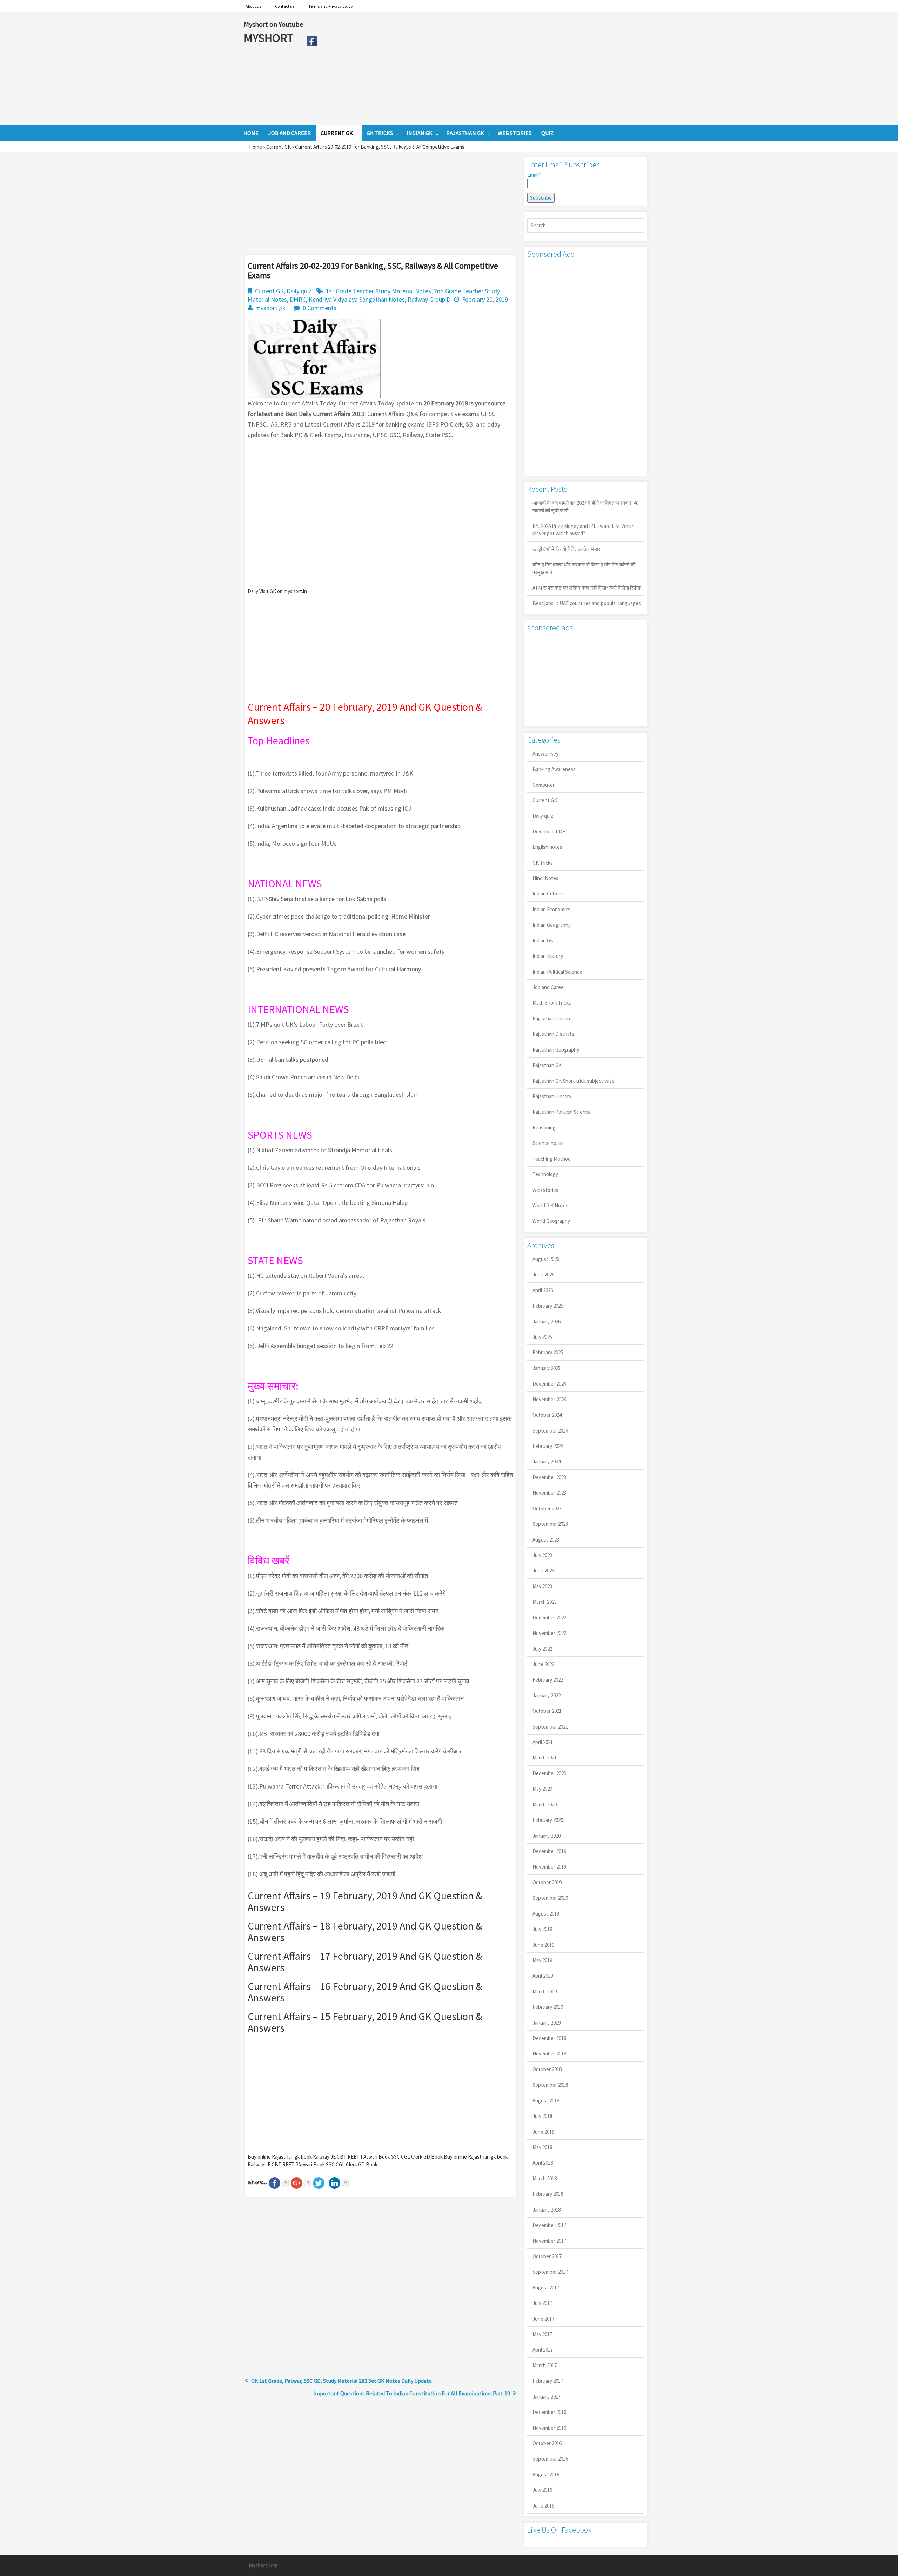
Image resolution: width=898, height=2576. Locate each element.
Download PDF (549, 831)
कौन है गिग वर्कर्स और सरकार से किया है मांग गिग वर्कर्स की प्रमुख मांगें (584, 568)
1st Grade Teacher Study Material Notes (378, 291)
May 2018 (542, 2147)
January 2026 (547, 1321)
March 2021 (545, 1757)
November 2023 (549, 1493)
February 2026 (548, 1306)
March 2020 (545, 1804)
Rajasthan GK (547, 1065)
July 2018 (542, 2116)
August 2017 (546, 2287)
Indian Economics (551, 909)
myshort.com (263, 2565)
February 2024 (548, 1446)
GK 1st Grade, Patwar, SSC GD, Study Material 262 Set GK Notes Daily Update (341, 2381)
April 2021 (543, 1742)
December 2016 (549, 2412)
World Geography (551, 1221)
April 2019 (543, 1976)
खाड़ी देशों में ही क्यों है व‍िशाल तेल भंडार (567, 549)
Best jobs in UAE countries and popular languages (587, 603)
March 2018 (545, 2178)
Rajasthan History (552, 1096)
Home (256, 147)
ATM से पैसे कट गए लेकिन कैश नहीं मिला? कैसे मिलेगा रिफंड (587, 588)
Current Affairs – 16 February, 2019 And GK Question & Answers (365, 1992)
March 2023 (545, 1602)
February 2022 (548, 1680)
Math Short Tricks (552, 1003)
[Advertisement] (487, 68)
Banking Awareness (554, 769)
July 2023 (542, 1555)
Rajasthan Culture (552, 1018)
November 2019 (549, 1867)
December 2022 (549, 1618)
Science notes (548, 1143)
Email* (534, 175)
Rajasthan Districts (553, 1034)
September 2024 (550, 1431)
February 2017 (548, 2381)
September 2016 (550, 2459)
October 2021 (547, 1711)
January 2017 (547, 2397)
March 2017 (545, 2365)
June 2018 (543, 2132)
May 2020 (542, 1789)
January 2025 (547, 1368)
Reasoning (544, 1128)
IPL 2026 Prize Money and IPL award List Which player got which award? (584, 530)
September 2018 (550, 2085)
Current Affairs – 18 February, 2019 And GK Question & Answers (365, 1931)
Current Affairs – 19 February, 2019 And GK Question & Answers (365, 1901)
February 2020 (548, 1820)
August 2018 (546, 2101)
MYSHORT (270, 38)
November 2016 (549, 2428)
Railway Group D (429, 299)
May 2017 (542, 2334)
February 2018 (548, 2194)
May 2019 (542, 1960)
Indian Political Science (557, 972)
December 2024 (549, 1384)
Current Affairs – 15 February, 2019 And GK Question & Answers (365, 2022)
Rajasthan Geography (556, 1050)
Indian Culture (548, 894)
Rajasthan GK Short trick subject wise (574, 1081)
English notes (547, 847)
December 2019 (549, 1851)
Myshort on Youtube (273, 24)
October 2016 (547, 2443)
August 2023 (546, 1540)
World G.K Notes (550, 1205)
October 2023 (547, 1508)
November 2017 (549, 2241)
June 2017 (543, 2319)
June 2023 (543, 1571)
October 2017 (547, 2256)
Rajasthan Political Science (562, 1112)
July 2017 (542, 2303)
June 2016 (543, 2506)
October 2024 (547, 1415)
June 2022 (543, 1664)
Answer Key (545, 754)
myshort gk (270, 308)
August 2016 (546, 2474)
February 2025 (548, 1352)
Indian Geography (552, 925)
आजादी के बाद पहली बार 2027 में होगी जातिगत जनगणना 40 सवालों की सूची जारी (585, 507)
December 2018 (549, 2038)
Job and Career (549, 987)
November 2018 (549, 2054)
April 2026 (543, 1290)
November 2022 (549, 1633)
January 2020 (547, 1836)
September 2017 (550, 2272)
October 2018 (547, 2069)
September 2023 (550, 1524)
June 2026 (543, 1274)
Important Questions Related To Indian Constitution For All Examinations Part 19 (412, 2393)
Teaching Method (552, 1159)
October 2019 (547, 1882)
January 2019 (547, 2023)
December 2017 (549, 2225)
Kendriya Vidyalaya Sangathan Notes (357, 299)
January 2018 (547, 2210)
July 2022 (542, 1649)
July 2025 (542, 1337)
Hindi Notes (545, 878)
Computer (544, 785)
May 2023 (542, 1586)
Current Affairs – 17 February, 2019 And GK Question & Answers (365, 1962)
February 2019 (548, 2007)
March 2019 (545, 1991)
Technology (545, 1174)
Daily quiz (299, 291)
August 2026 (546, 1259)
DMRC (298, 299)
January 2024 (547, 1461)
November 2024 (549, 1399)
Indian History (548, 956)
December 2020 (549, 1773)
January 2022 (547, 1695)
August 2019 (546, 1914)
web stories (545, 1190)
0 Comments (320, 308)
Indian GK (543, 941)
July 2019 (542, 1929)
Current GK (279, 147)
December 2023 (549, 1477)
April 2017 (543, 2350)
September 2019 (550, 1898)
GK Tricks (543, 863)
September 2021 (550, 1727)
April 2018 (543, 2163)
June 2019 (543, 1945)
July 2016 (542, 2490)
